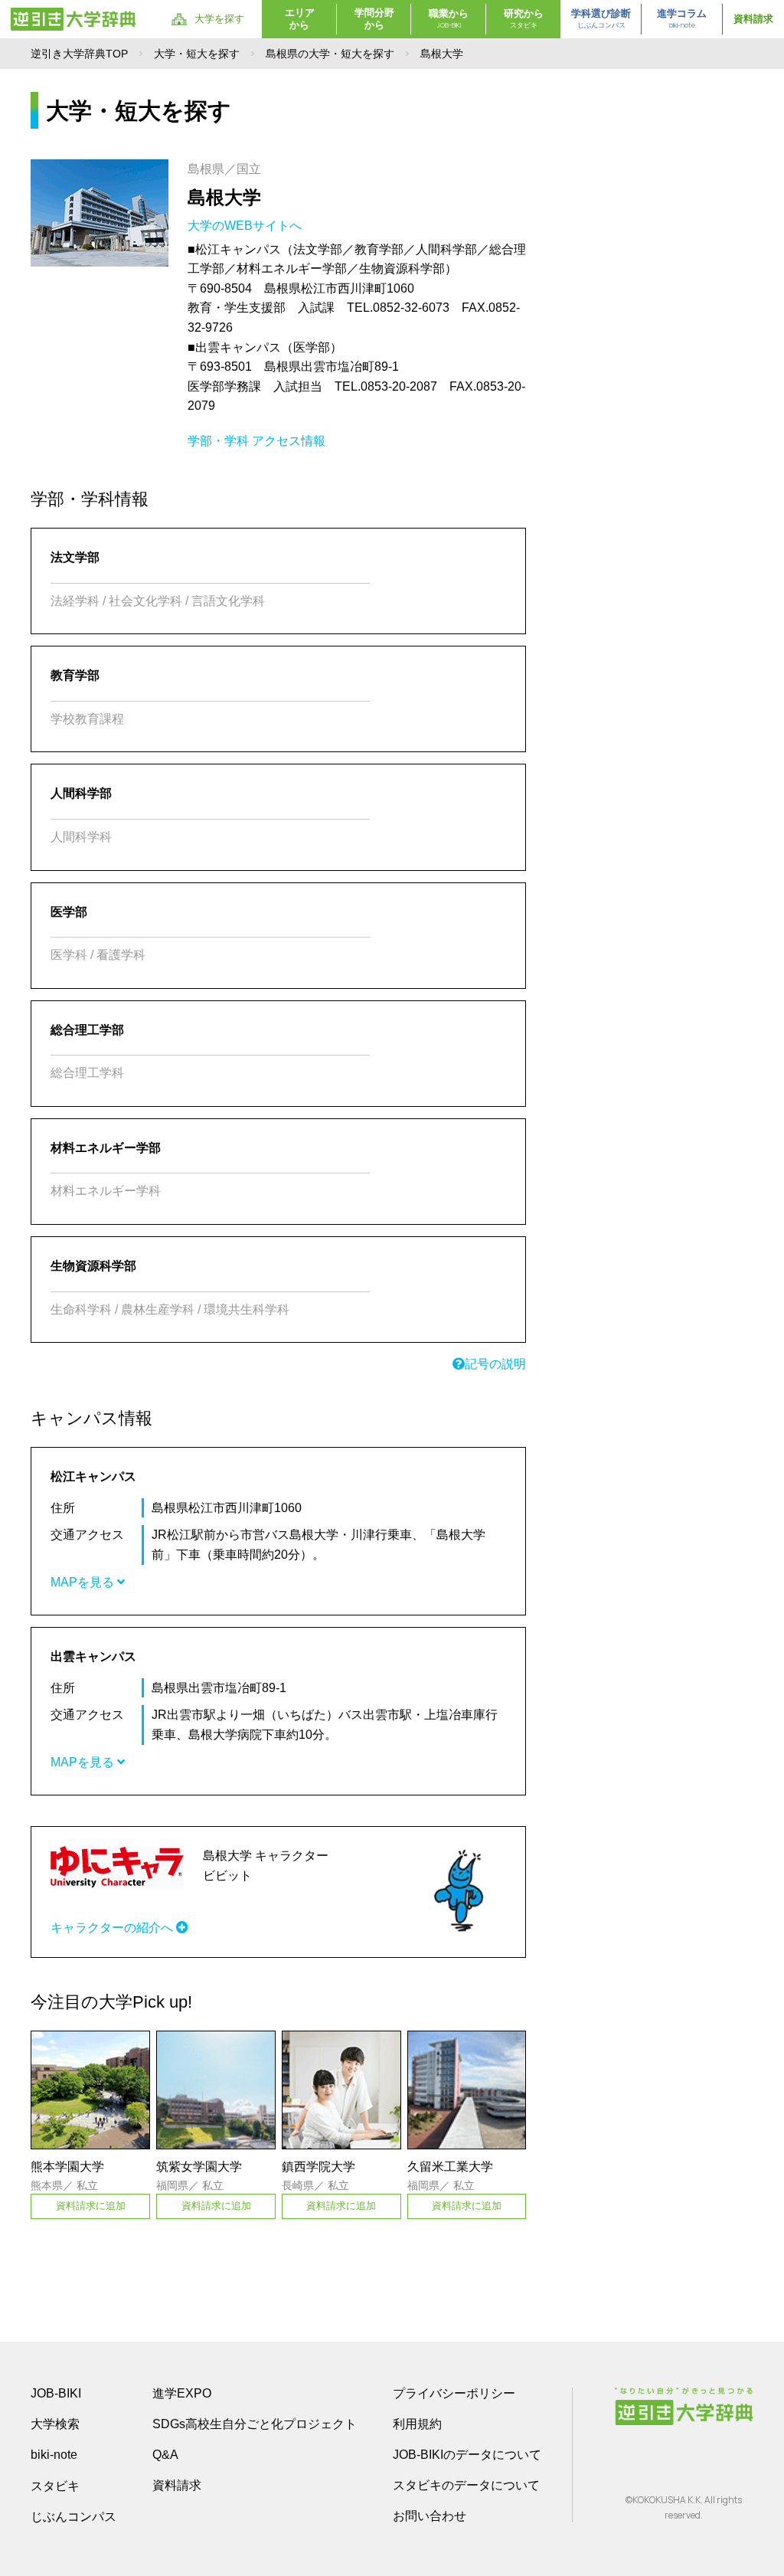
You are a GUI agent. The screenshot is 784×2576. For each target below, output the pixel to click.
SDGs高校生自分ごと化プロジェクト (255, 2424)
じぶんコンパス (73, 2516)
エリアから (300, 19)
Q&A (165, 2455)
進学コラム (682, 19)
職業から (449, 19)
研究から (524, 19)
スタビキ (55, 2486)
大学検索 (55, 2424)
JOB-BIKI (56, 2393)
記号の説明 (495, 1364)
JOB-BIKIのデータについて (467, 2455)
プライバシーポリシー (454, 2393)
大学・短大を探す (197, 54)
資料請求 (753, 19)
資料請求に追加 (91, 2206)
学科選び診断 (601, 19)
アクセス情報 (289, 441)
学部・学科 (218, 441)
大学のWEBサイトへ (246, 226)
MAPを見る (84, 1582)
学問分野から (374, 19)
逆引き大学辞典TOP (79, 54)
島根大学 (224, 197)
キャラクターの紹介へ (113, 1928)
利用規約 (417, 2424)
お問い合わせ (430, 2516)
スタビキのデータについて (466, 2485)
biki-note (54, 2455)
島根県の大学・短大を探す (330, 54)
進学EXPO (182, 2393)
